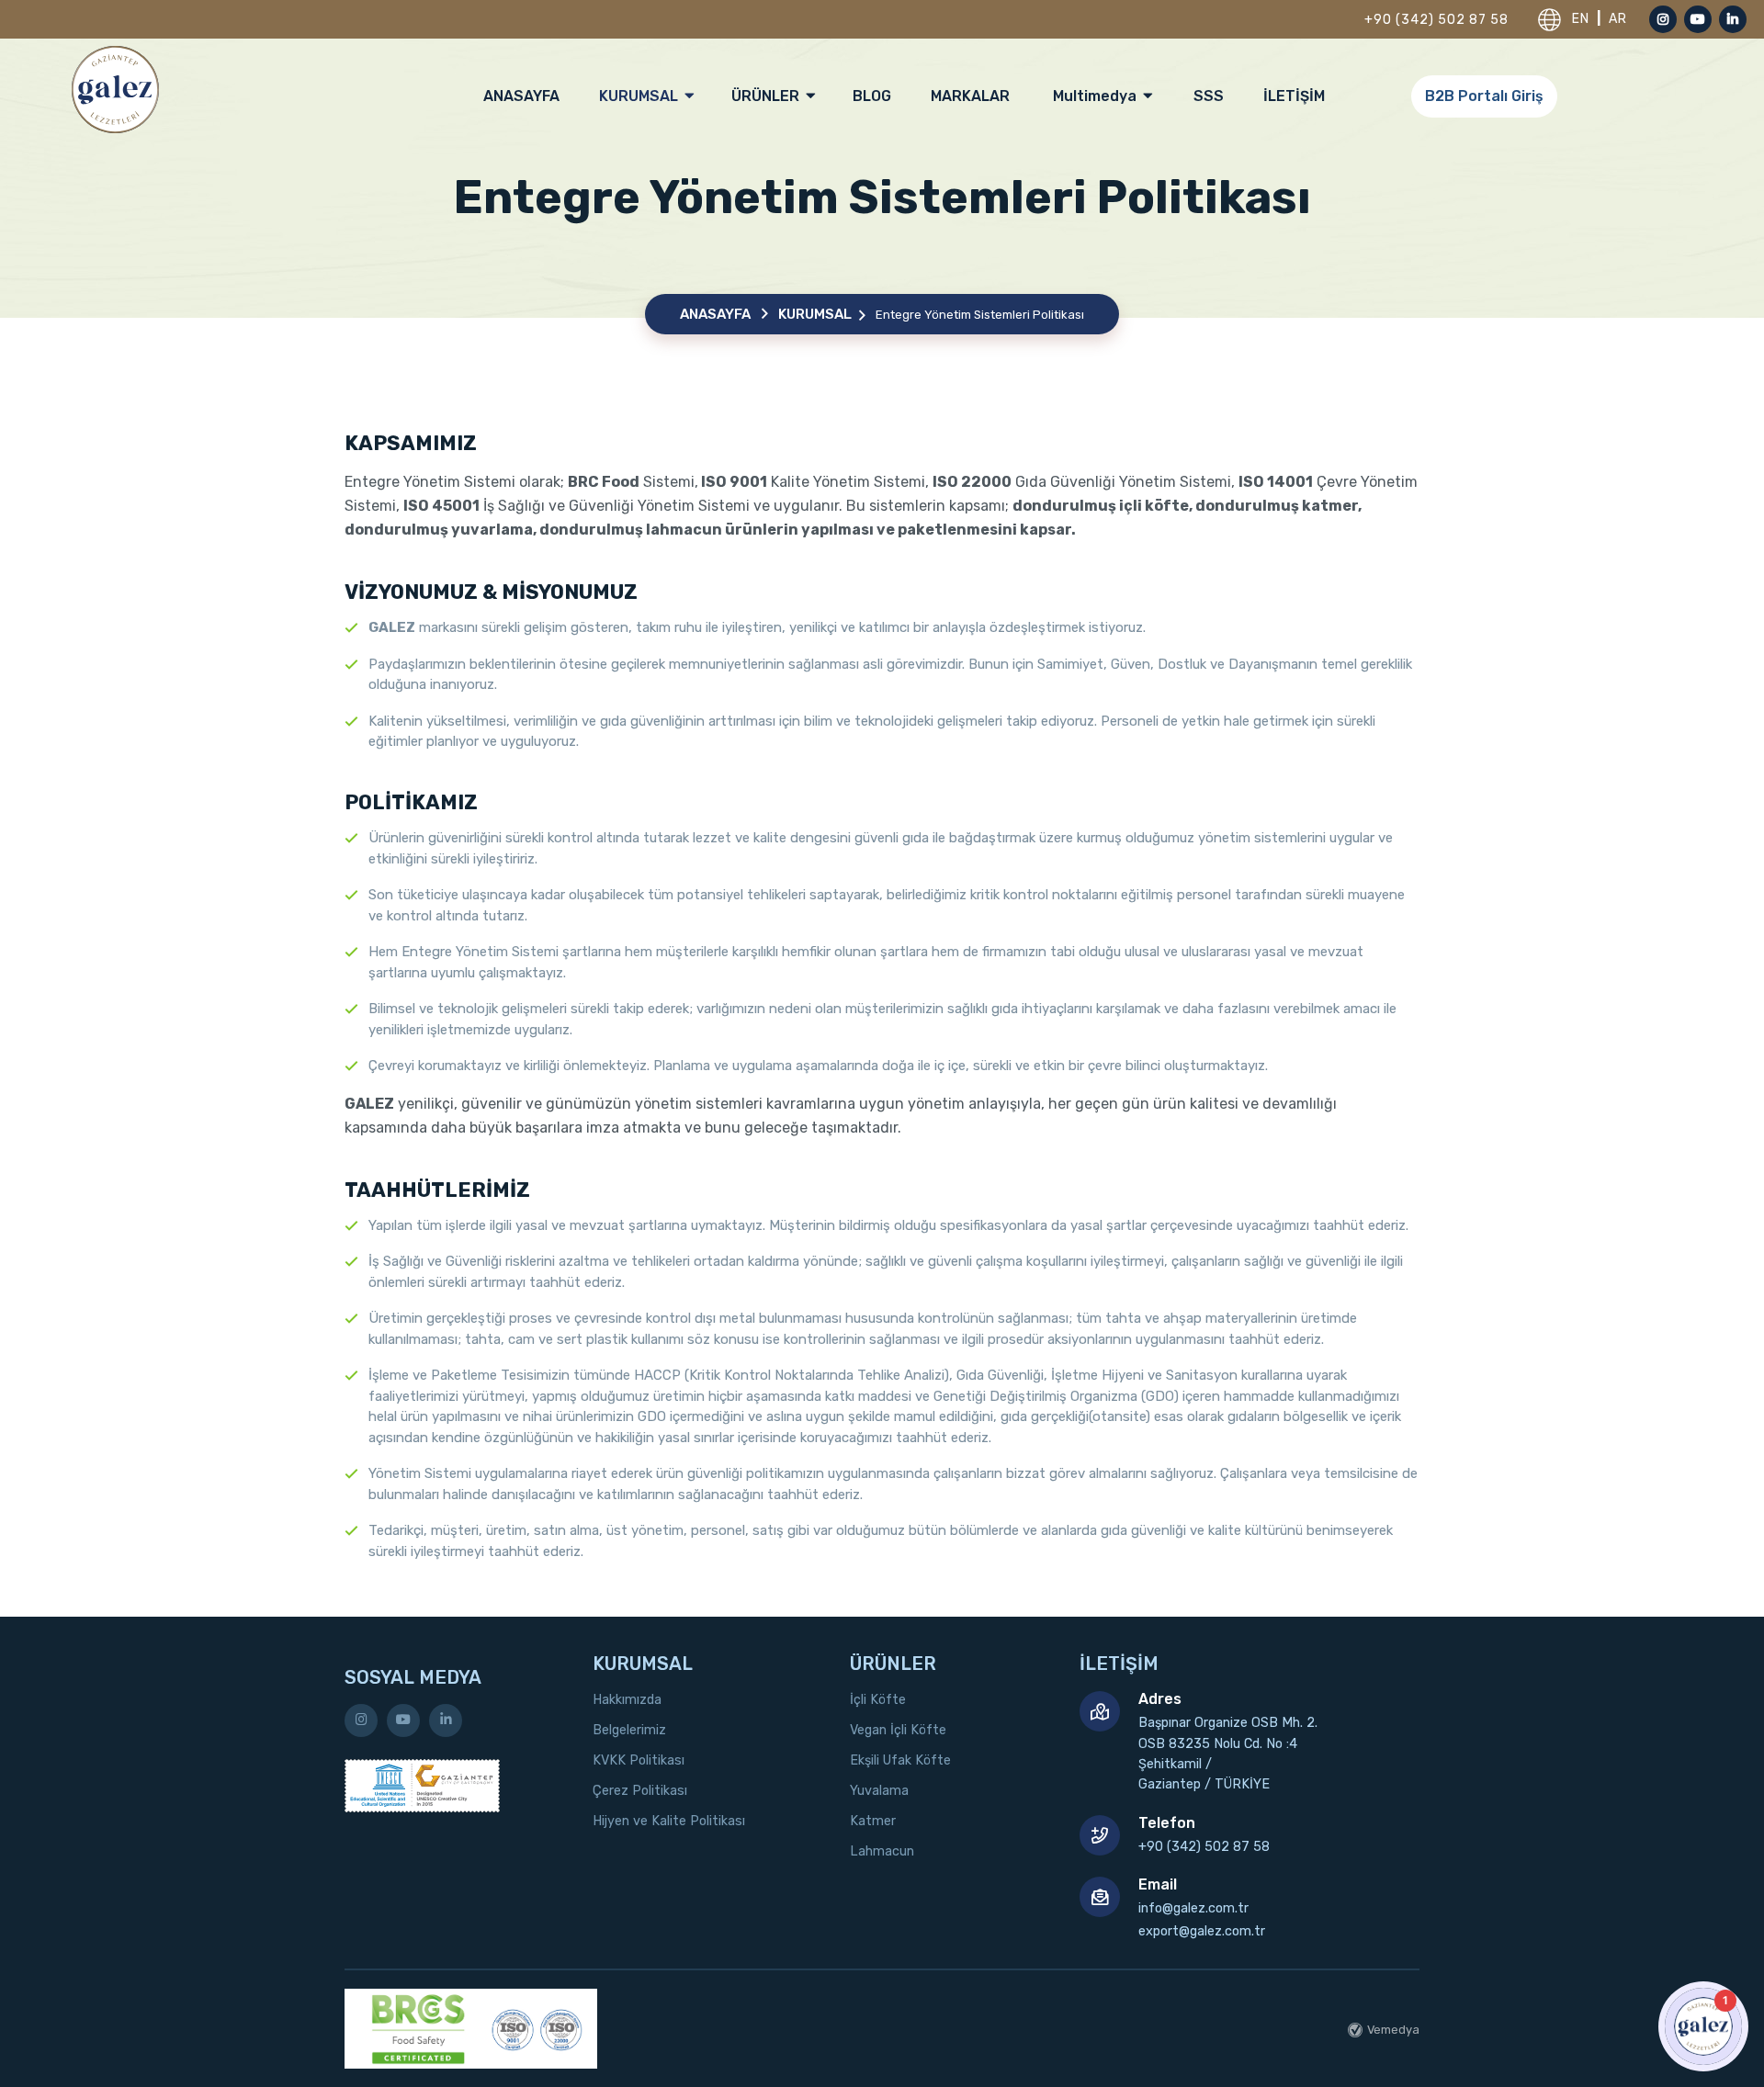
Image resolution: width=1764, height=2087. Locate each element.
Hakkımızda (627, 1700)
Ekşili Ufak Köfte (900, 1760)
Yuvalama (879, 1791)
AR (1618, 19)
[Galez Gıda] (115, 89)
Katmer (873, 1821)
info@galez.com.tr (1193, 1908)
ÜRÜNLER (767, 96)
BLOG (872, 96)
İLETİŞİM (1294, 96)
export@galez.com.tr (1202, 1931)
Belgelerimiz (629, 1730)
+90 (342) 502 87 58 (1436, 20)
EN (1583, 19)
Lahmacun (882, 1851)
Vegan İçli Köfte (898, 1730)
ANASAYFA (521, 96)
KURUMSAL (640, 96)
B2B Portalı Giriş (1484, 96)
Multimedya (1097, 96)
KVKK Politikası (639, 1760)
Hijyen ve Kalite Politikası (669, 1821)
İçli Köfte (878, 1700)
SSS (1209, 96)
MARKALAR (970, 96)
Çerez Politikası (640, 1791)
